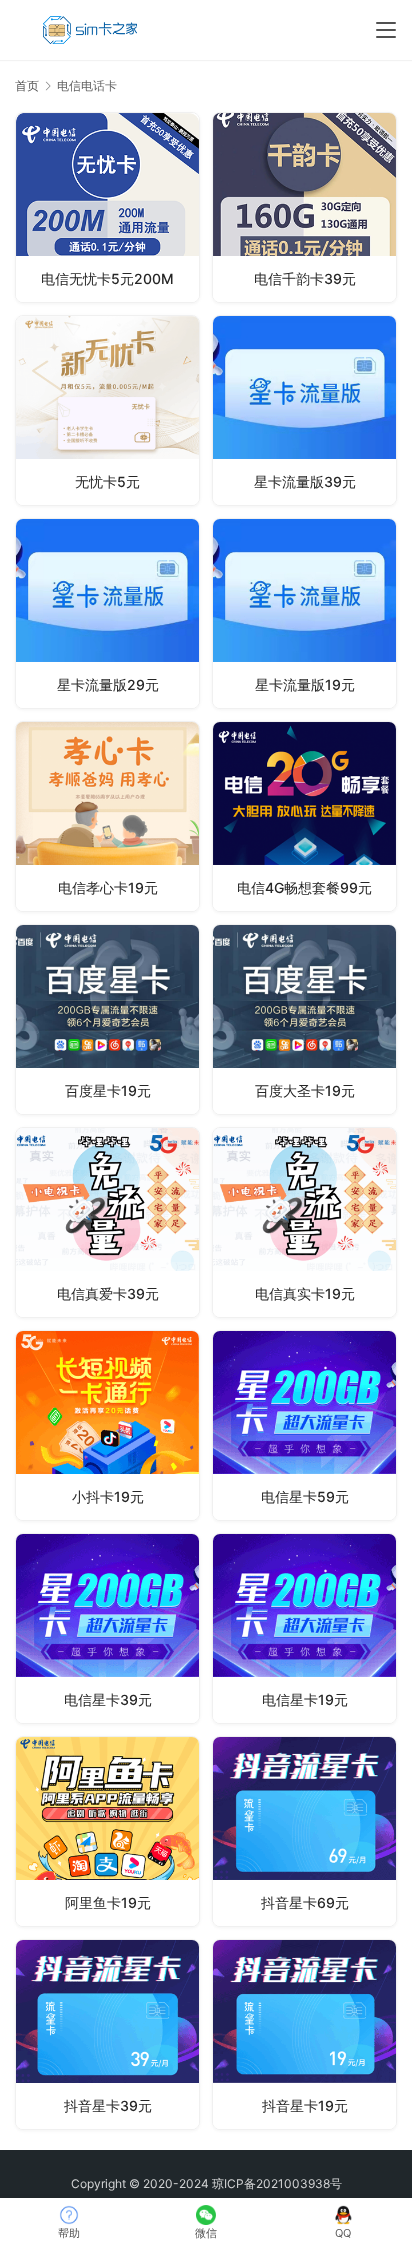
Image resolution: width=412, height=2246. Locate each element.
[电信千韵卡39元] (304, 207)
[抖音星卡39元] (107, 2034)
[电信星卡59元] (304, 1425)
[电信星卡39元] (107, 1628)
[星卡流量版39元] (304, 410)
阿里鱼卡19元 (108, 1902)
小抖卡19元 (108, 1496)
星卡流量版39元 (305, 481)
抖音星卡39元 (108, 2105)
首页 (27, 85)
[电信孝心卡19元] (107, 816)
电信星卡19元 (305, 1699)
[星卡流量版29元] (107, 613)
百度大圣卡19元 (305, 1090)
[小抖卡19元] (107, 1425)
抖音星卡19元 (305, 2105)
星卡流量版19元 (305, 684)
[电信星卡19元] (304, 1628)
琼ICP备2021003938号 (277, 2183)
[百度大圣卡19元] (304, 1019)
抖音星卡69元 (305, 1902)
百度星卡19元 (108, 1090)
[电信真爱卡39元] (107, 1222)
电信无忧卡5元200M (107, 278)
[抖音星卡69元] (304, 1831)
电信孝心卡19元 (108, 887)
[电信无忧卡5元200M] (107, 207)
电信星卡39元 (108, 1699)
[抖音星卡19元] (304, 2034)
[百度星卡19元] (107, 1019)
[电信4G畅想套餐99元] (304, 816)
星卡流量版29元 (108, 684)
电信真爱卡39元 (108, 1293)
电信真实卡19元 (305, 1293)
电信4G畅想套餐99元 (304, 887)
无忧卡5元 (107, 481)
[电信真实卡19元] (304, 1222)
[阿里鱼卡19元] (107, 1831)
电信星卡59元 (305, 1496)
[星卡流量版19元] (304, 613)
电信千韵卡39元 (305, 278)
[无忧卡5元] (107, 410)
